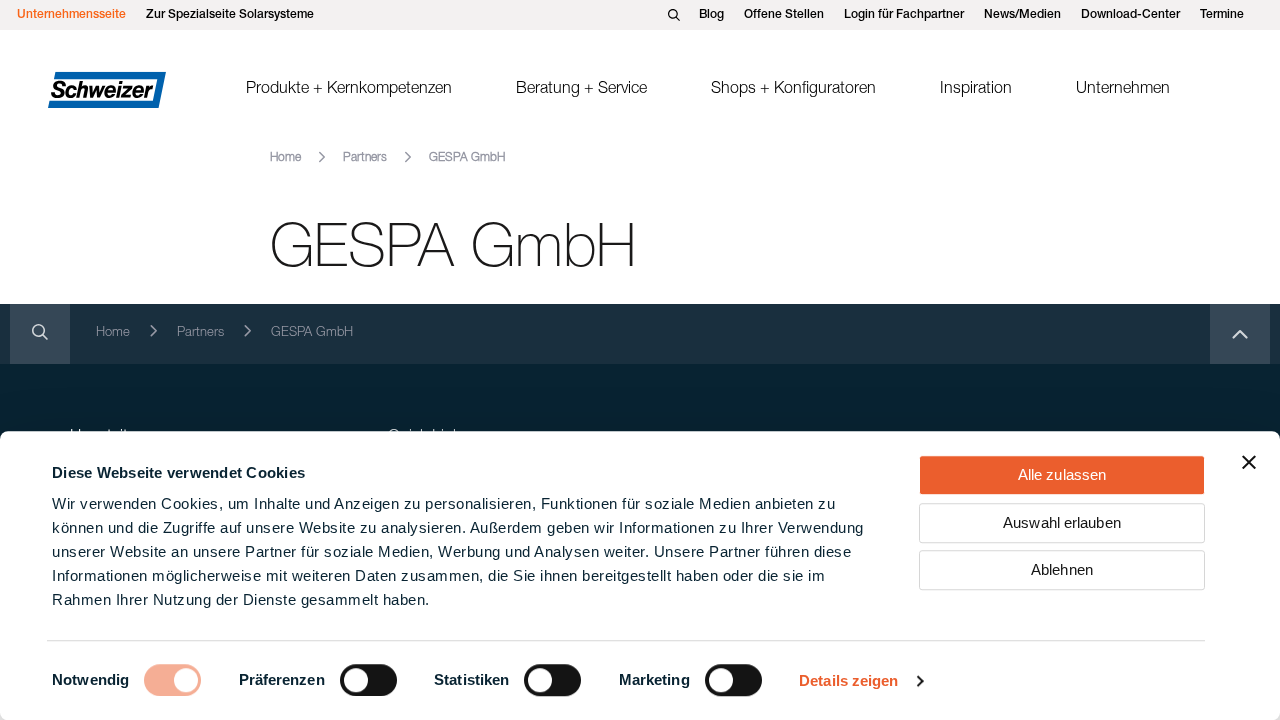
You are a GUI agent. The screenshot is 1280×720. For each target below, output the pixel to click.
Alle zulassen (1062, 474)
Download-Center (1130, 15)
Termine (1222, 15)
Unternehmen (1123, 90)
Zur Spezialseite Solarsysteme (230, 15)
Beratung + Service (581, 90)
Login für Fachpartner (904, 15)
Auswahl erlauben (1062, 522)
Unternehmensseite (71, 15)
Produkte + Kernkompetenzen (349, 90)
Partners (365, 158)
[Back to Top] (1240, 334)
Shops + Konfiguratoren (793, 90)
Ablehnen (1062, 569)
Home (285, 158)
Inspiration (976, 90)
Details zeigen (848, 680)
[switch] (368, 680)
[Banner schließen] (1249, 462)
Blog (711, 15)
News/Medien (1022, 15)
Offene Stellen (784, 15)
